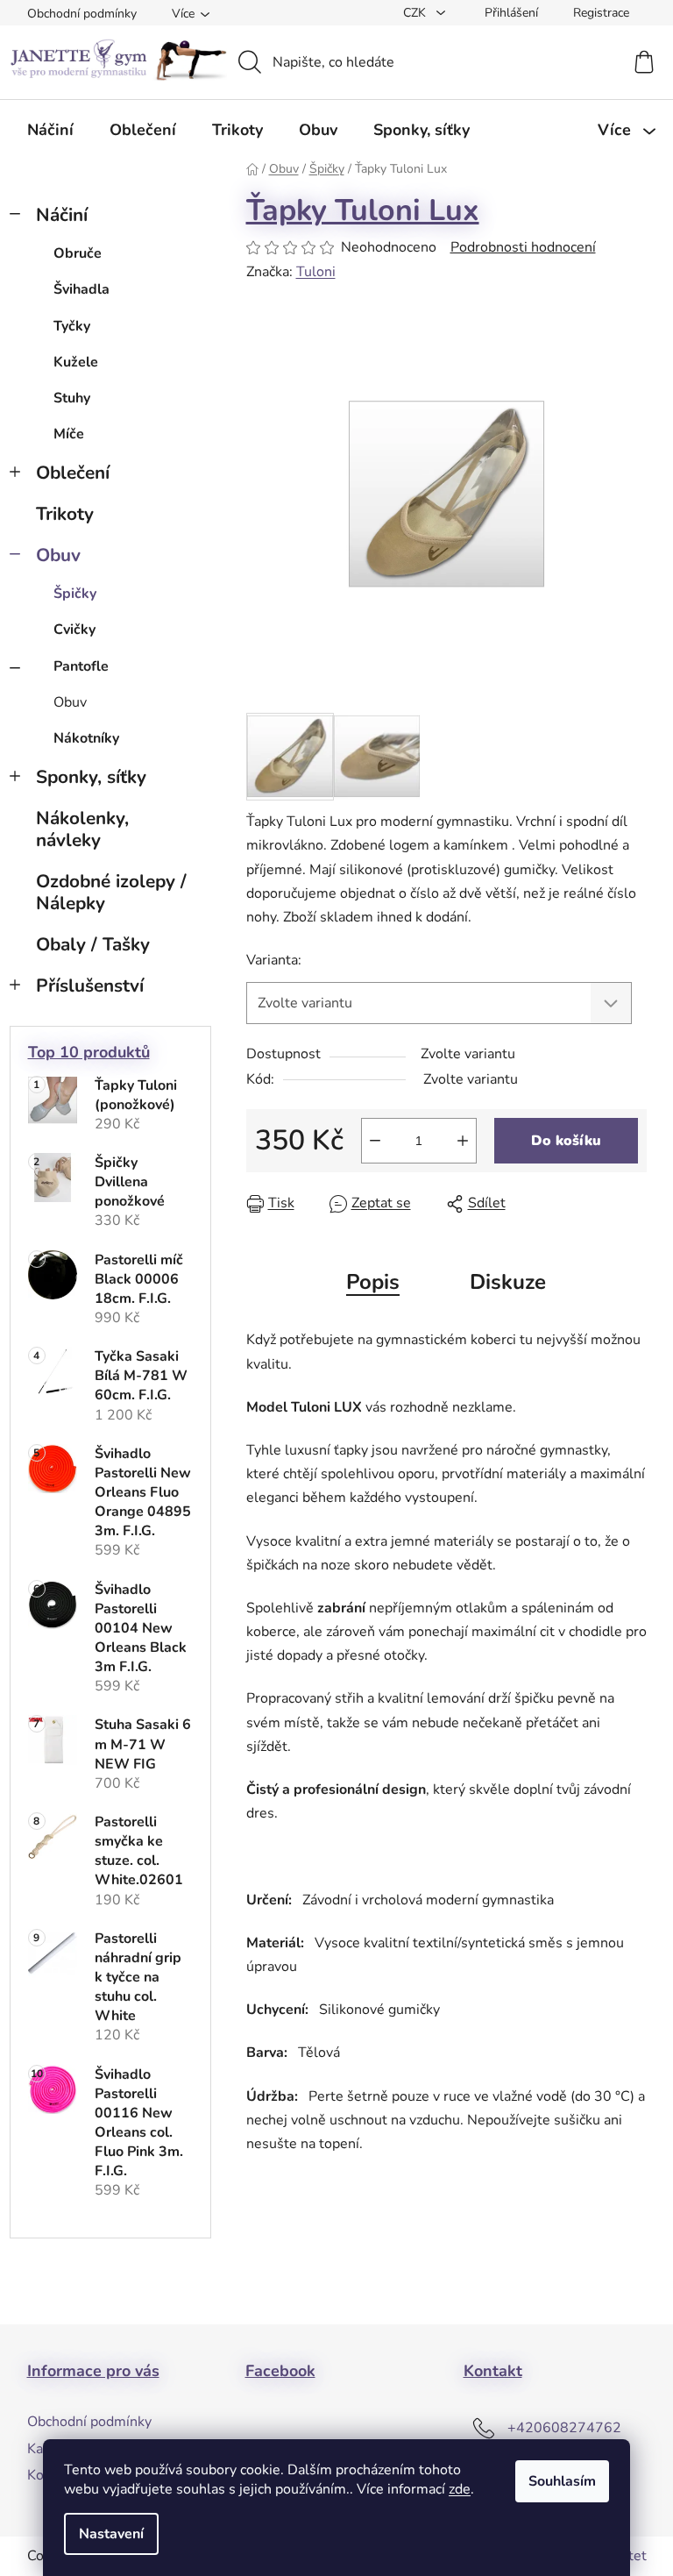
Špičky (75, 594)
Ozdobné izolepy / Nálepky (111, 892)
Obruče (78, 253)
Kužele (76, 362)
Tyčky (72, 326)
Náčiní (62, 215)
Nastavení (111, 2534)
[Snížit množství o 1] (375, 1141)
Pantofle (81, 666)
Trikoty (65, 514)
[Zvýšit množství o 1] (463, 1141)
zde (460, 2489)
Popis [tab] (373, 1282)
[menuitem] (50, 130)
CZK (416, 13)
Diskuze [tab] (508, 1282)
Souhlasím (562, 2481)
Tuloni (316, 272)
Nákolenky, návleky (82, 829)
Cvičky (74, 630)
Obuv (58, 555)
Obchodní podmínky (82, 14)
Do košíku (566, 1141)
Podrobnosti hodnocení (523, 247)
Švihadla (81, 289)
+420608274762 (564, 2428)
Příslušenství (90, 986)
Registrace (601, 13)
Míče (69, 434)
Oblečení (73, 473)
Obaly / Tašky (93, 944)
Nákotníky (86, 738)
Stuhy (72, 398)
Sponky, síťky (91, 777)
